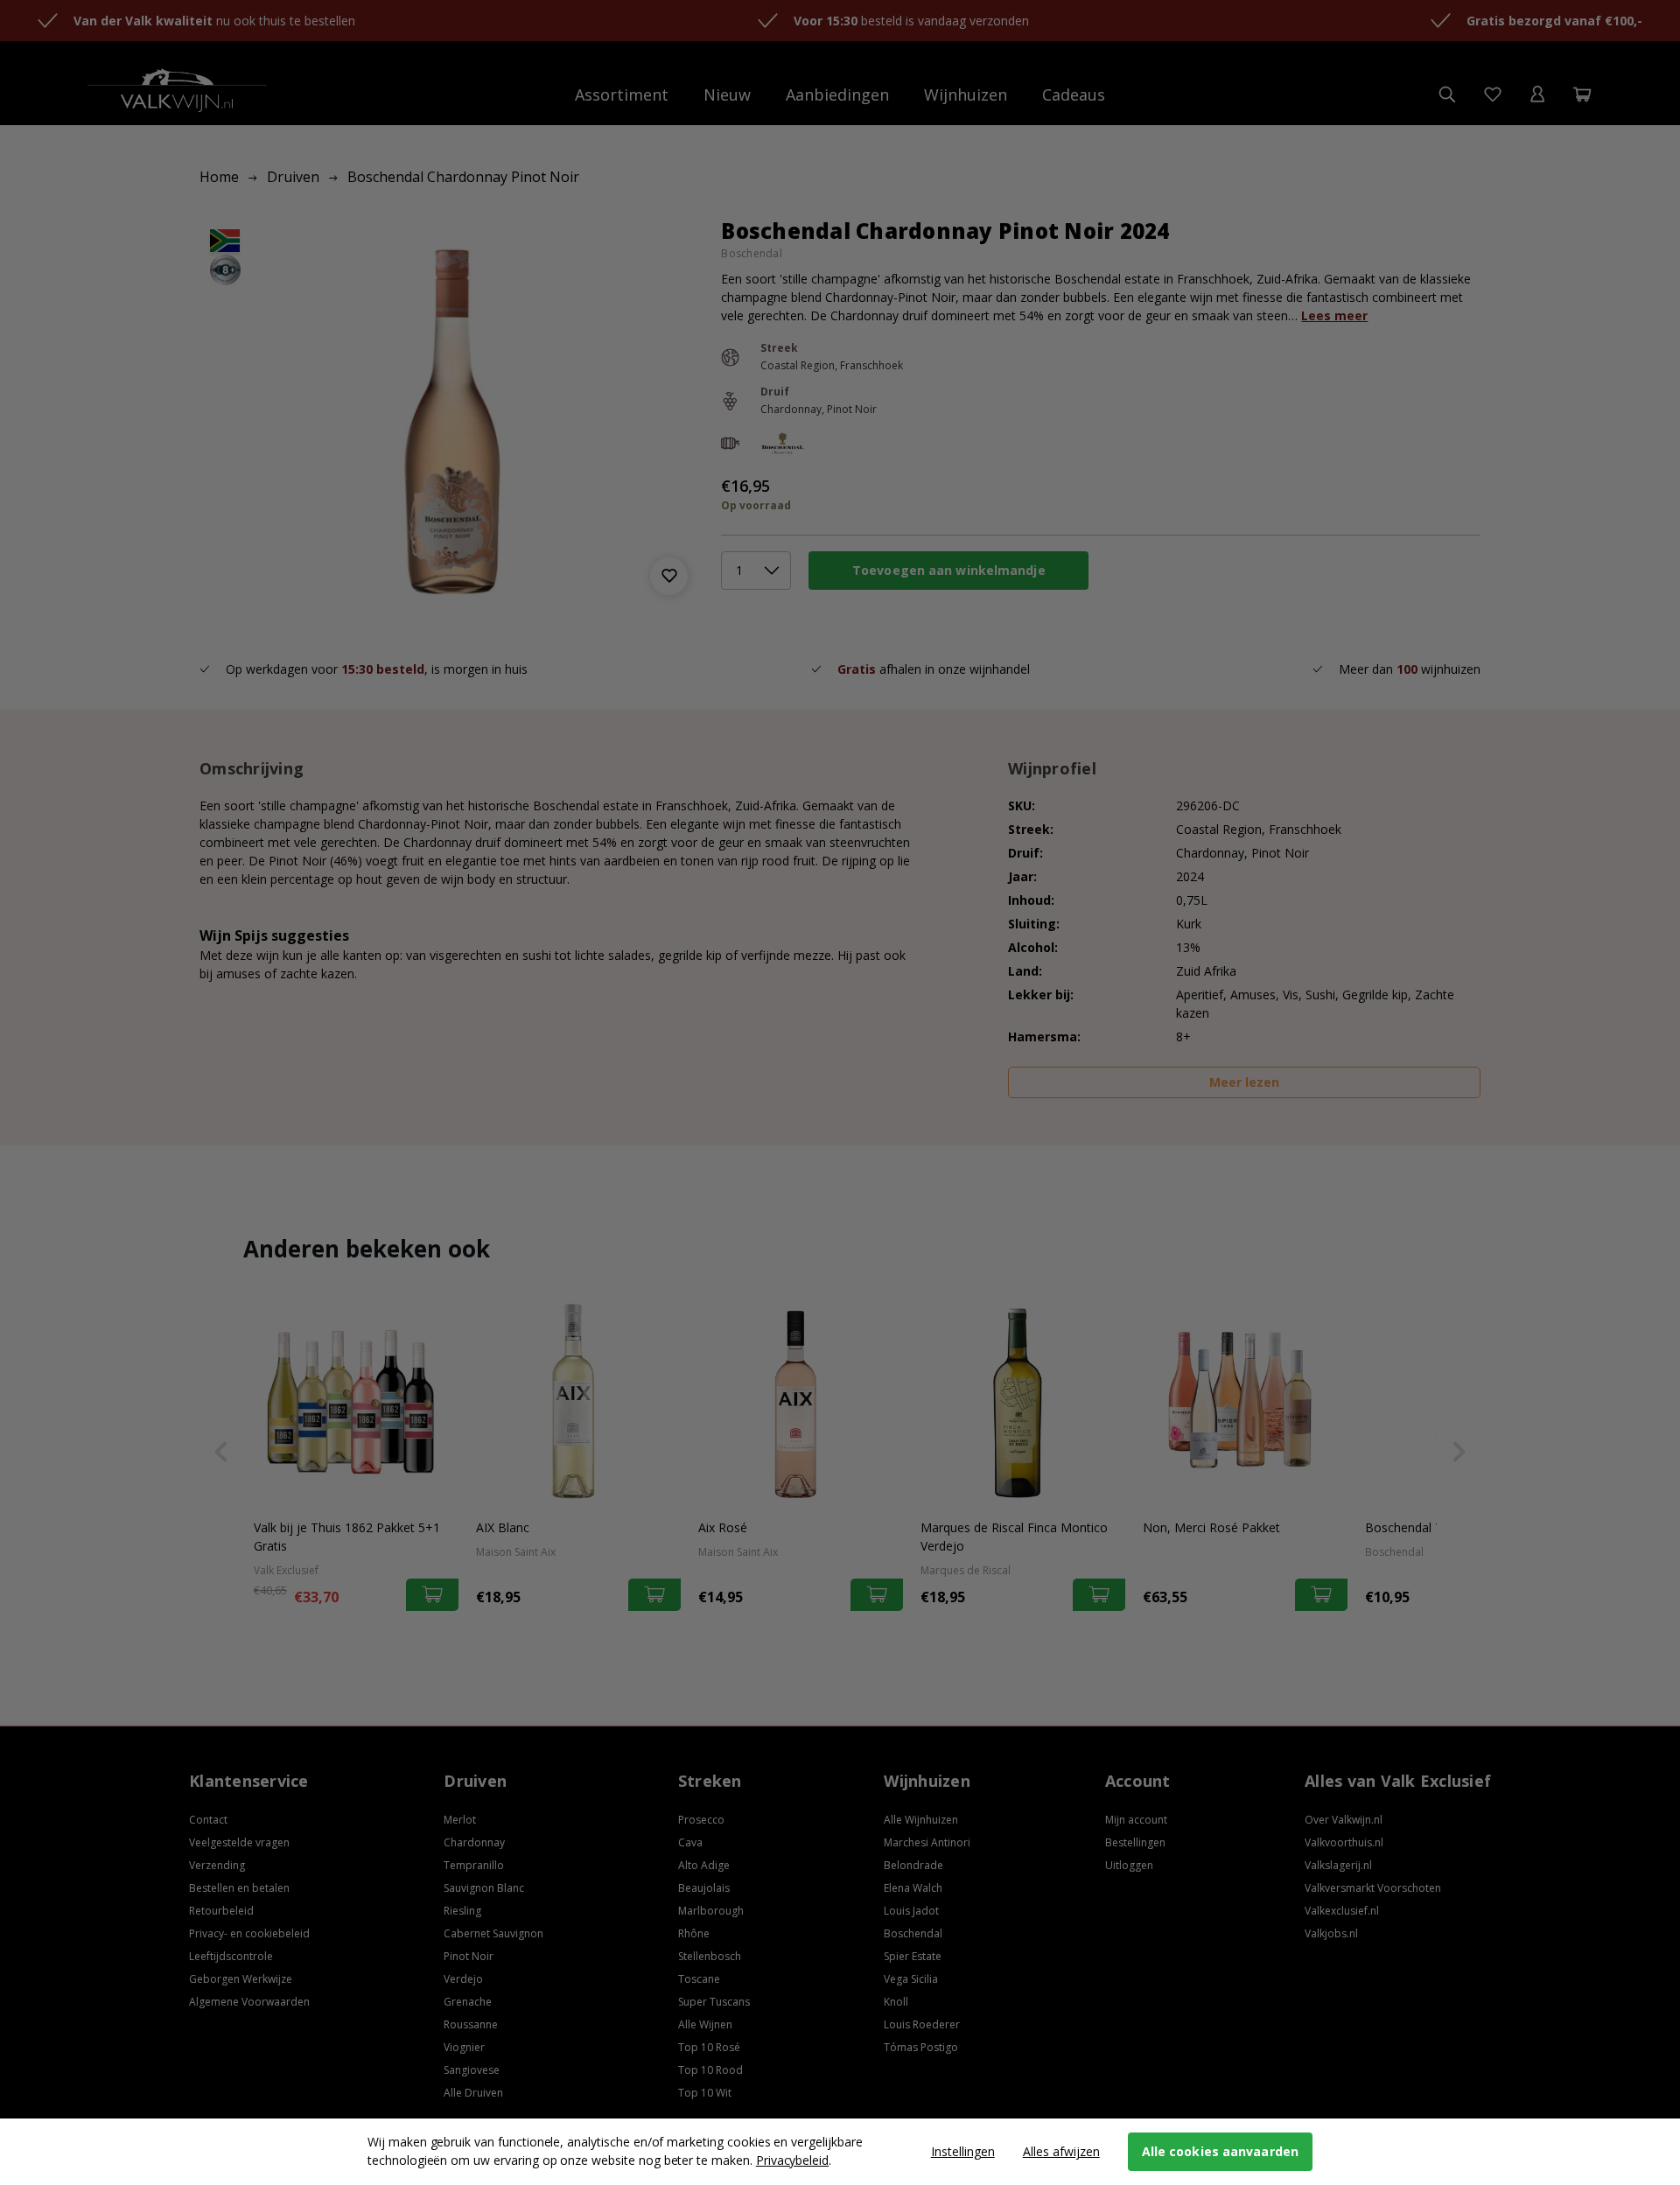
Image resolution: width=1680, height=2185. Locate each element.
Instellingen (963, 2151)
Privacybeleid (792, 2160)
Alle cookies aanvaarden (1220, 2151)
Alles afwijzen (1061, 2151)
